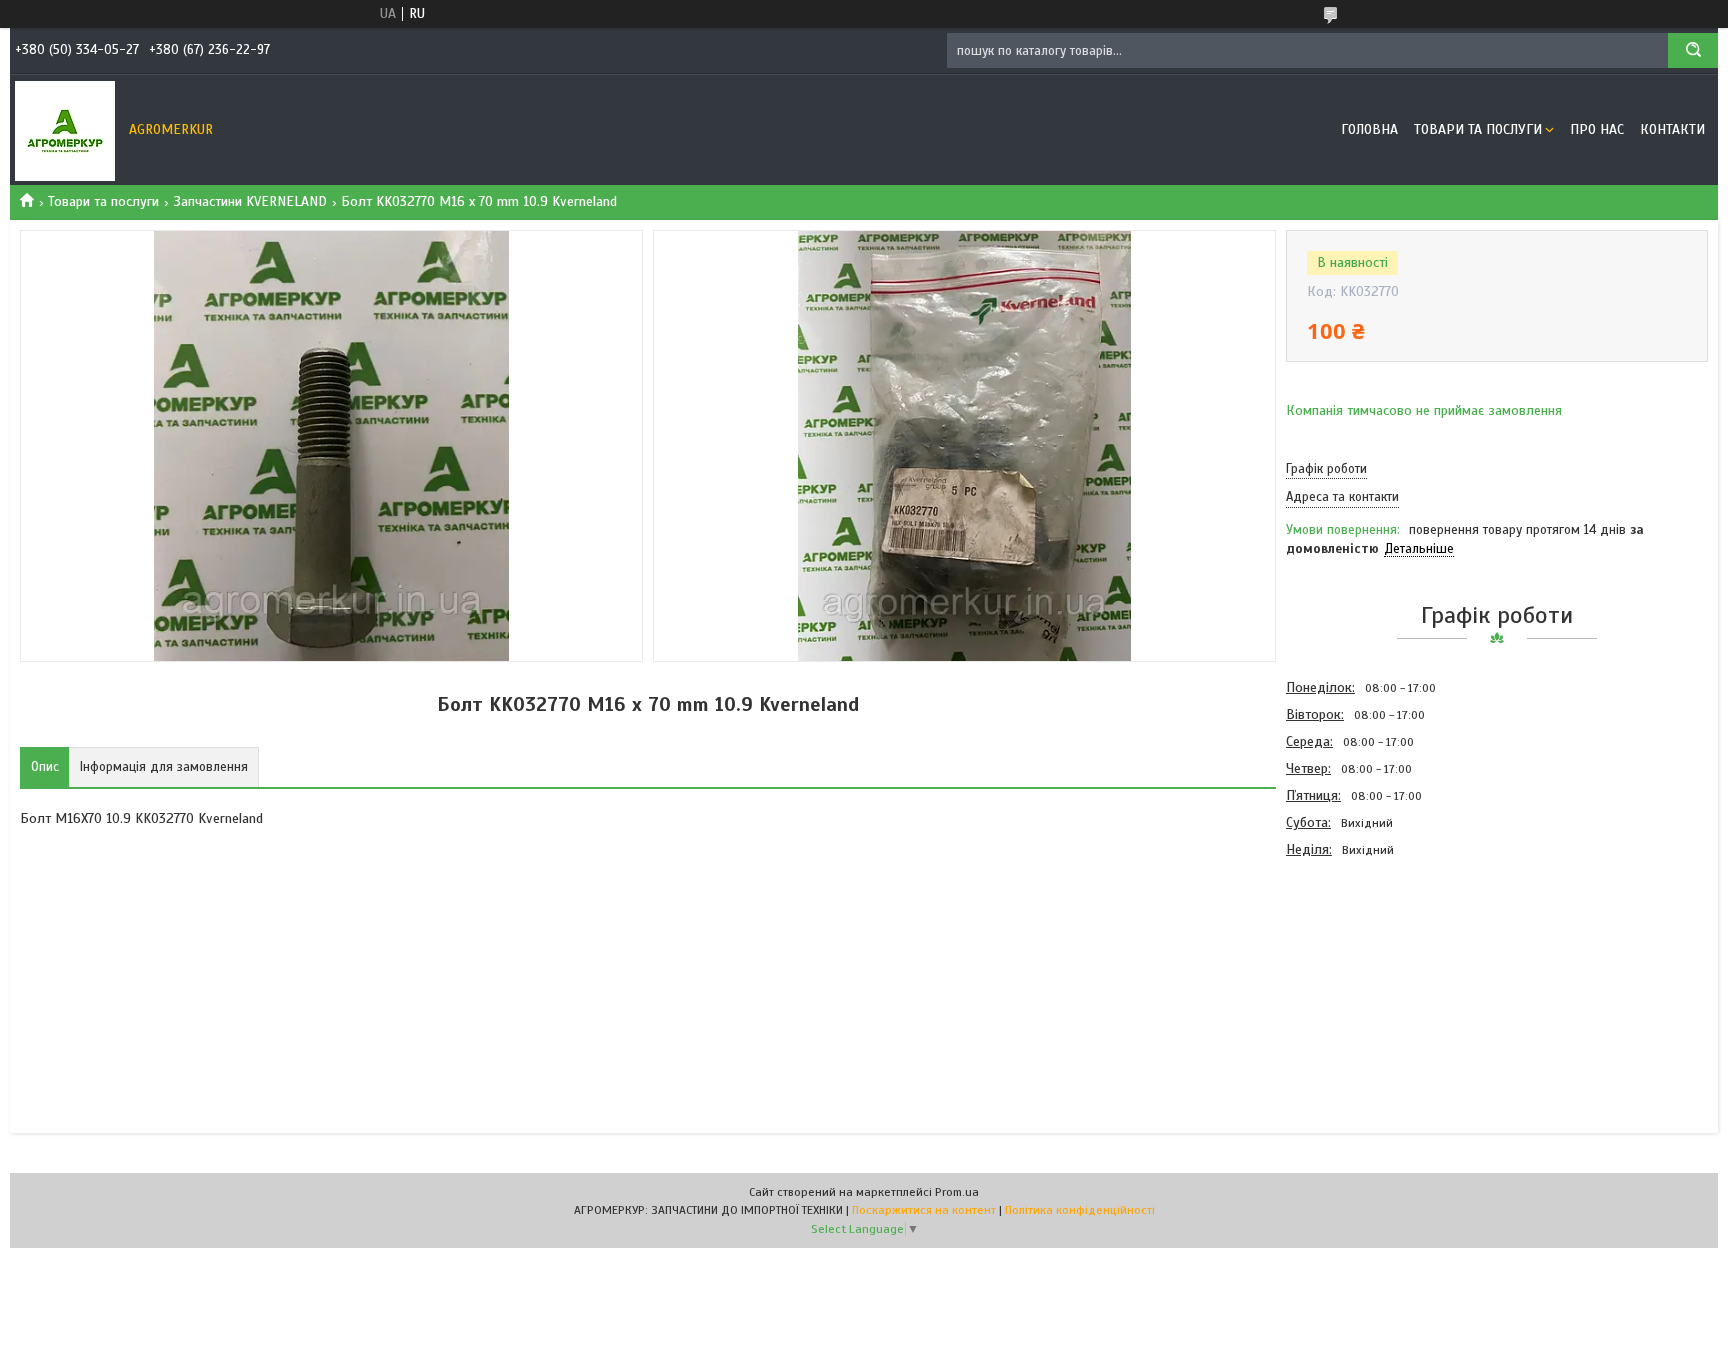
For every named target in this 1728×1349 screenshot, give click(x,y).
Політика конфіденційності (1080, 1210)
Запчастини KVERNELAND (250, 201)
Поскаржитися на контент (924, 1210)
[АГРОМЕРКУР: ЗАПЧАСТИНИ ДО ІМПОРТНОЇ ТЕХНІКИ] (65, 130)
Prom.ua (957, 1192)
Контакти (1672, 129)
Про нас (1597, 129)
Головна (1369, 129)
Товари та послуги (1478, 129)
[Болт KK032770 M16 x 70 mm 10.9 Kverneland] (1357, 971)
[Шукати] (1693, 50)
